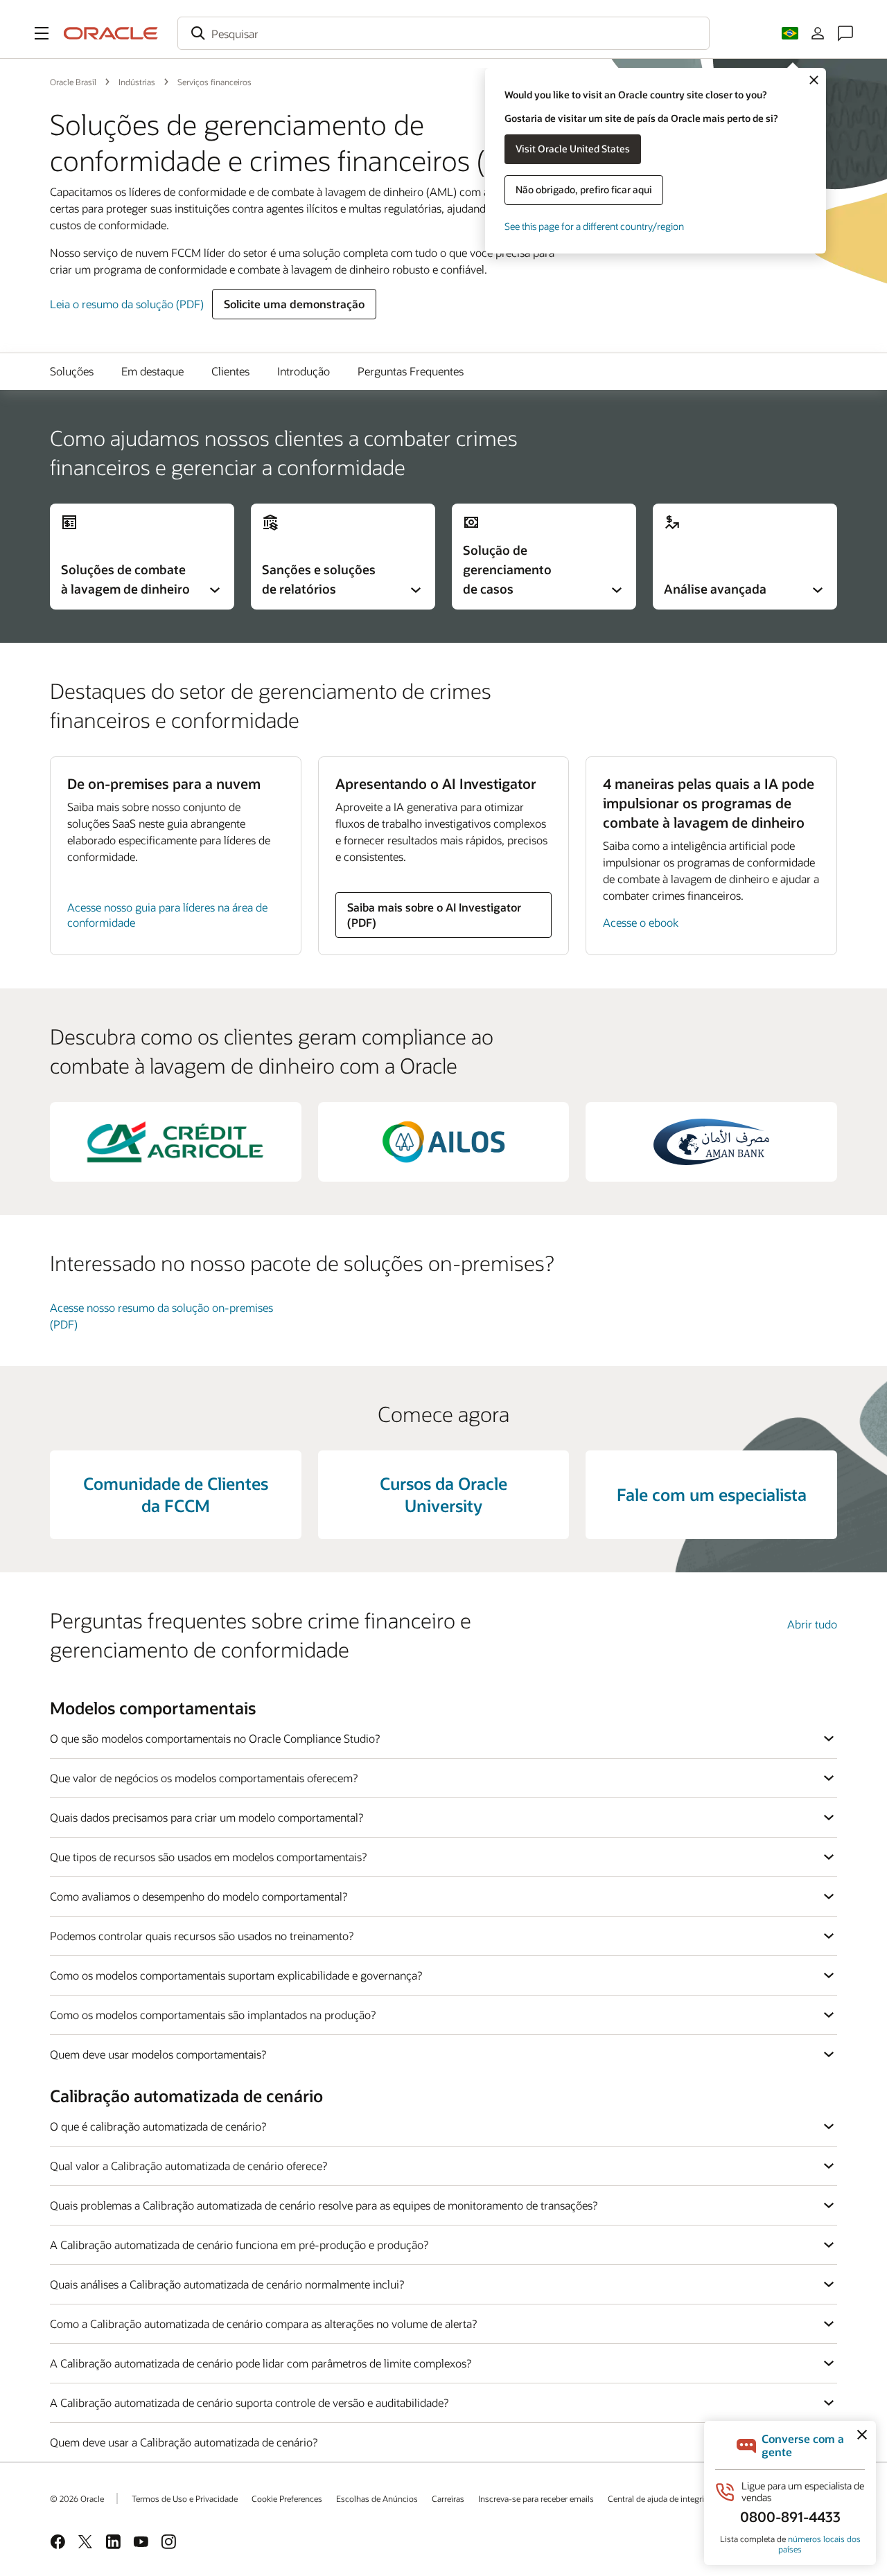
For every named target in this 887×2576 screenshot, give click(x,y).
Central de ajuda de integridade (665, 2498)
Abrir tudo (812, 1624)
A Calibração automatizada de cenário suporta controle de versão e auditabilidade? (249, 2402)
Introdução (304, 371)
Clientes (230, 371)
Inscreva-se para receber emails (536, 2498)
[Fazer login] (818, 33)
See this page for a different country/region (594, 226)
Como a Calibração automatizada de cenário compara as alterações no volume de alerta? (263, 2324)
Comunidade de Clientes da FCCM (176, 1494)
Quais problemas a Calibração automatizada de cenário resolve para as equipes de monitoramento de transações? (324, 2205)
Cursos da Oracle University (443, 1494)
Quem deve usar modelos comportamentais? (158, 2054)
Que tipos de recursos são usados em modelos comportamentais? (208, 1857)
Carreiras (448, 2498)
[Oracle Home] (111, 33)
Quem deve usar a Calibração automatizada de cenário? (184, 2442)
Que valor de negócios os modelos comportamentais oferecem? (204, 1778)
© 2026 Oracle (77, 2498)
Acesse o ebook (641, 922)
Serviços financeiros (214, 82)
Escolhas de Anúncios (377, 2498)
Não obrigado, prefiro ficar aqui (584, 189)
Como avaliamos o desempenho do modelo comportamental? (199, 1896)
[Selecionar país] (790, 33)
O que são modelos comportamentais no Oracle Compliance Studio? (215, 1738)
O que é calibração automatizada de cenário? (158, 2126)
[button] (42, 33)
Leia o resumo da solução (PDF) (127, 304)
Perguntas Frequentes (411, 371)
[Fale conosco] (845, 33)
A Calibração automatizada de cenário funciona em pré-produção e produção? (239, 2245)
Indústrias (137, 82)
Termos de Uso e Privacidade (185, 2498)
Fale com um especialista (712, 1494)
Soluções (72, 371)
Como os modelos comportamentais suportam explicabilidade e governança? (236, 1975)
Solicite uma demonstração (294, 304)
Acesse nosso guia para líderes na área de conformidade (167, 915)
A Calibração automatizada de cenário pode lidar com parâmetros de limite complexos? (261, 2363)
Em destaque (152, 371)
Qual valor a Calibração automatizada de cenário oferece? (188, 2166)
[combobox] (443, 33)
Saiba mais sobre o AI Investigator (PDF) (434, 915)
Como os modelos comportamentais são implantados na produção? (213, 2015)
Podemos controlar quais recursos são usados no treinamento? (202, 1936)
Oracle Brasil (73, 82)
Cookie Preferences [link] (287, 2498)
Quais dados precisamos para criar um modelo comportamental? (207, 1817)
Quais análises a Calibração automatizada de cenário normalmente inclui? (227, 2284)
